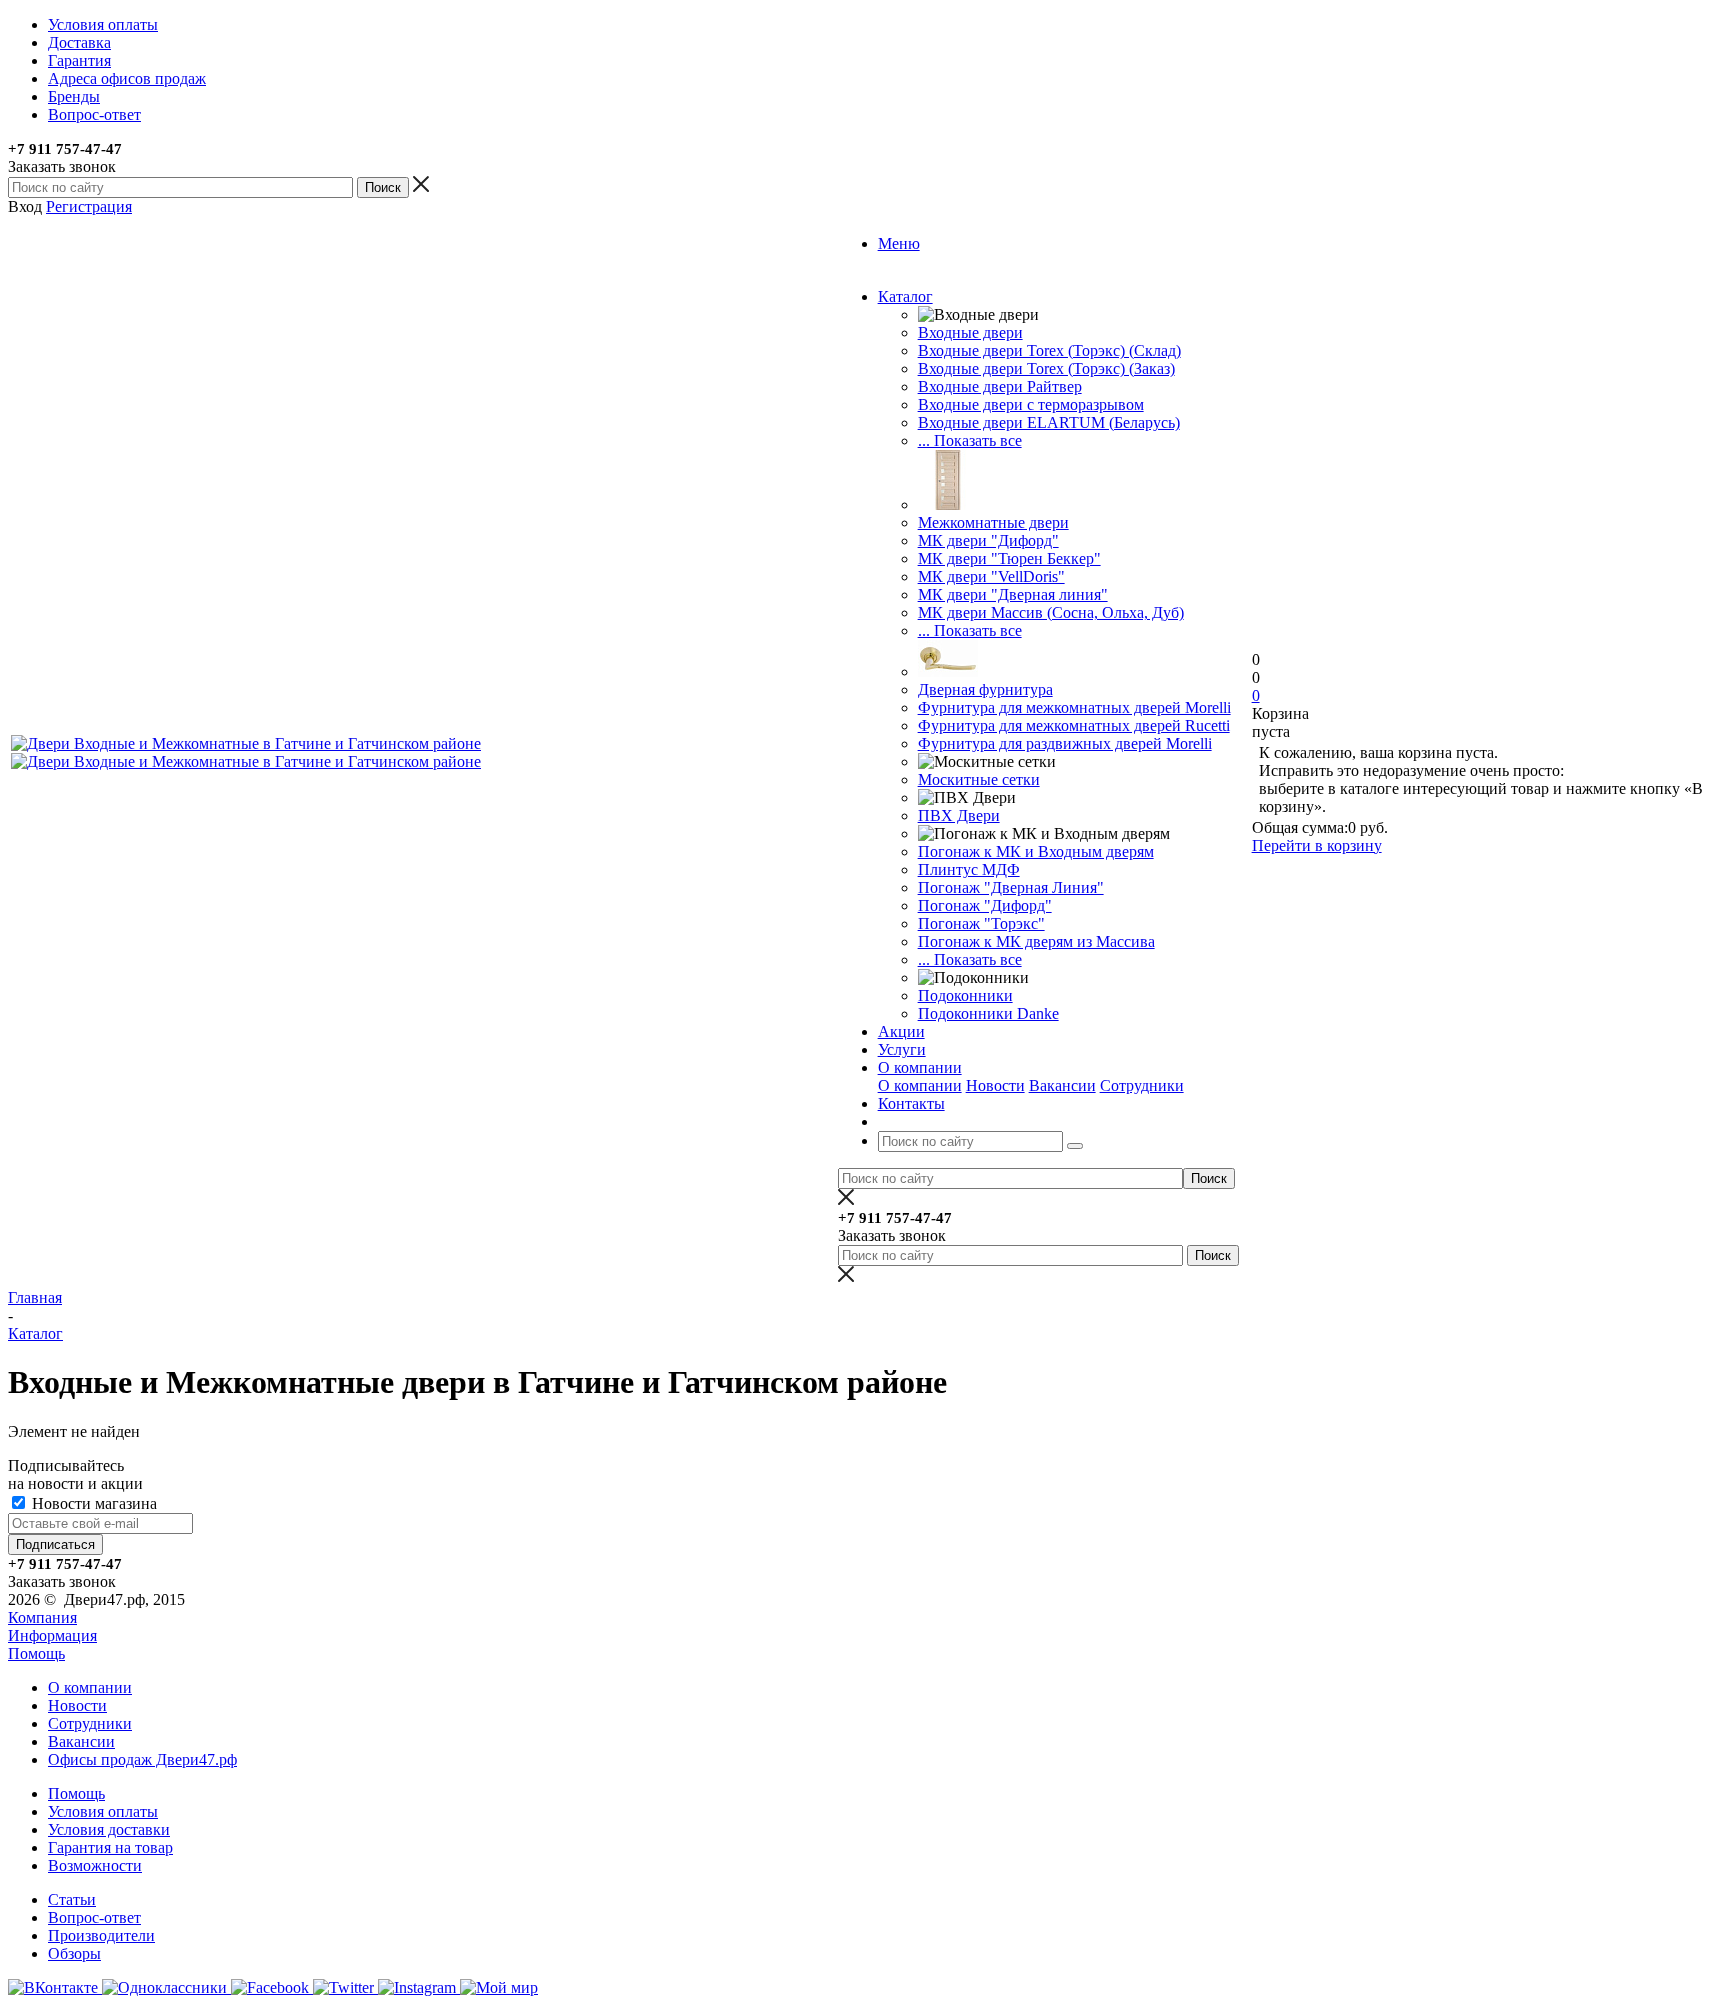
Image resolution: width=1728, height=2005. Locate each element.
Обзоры (74, 1953)
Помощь (36, 1653)
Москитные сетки (979, 779)
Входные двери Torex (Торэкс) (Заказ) (1046, 368)
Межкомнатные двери (993, 522)
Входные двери (970, 332)
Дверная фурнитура (985, 689)
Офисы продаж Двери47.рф (142, 1759)
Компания (42, 1617)
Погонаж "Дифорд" (985, 905)
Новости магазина (92, 1503)
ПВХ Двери (959, 815)
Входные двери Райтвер (1000, 386)
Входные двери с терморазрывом (1031, 404)
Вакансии (1062, 1085)
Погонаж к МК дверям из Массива (1036, 941)
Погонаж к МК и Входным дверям (1036, 851)
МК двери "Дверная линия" (1013, 594)
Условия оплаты (103, 1811)
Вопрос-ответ (94, 1917)
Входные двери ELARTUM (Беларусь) (1049, 422)
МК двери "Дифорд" (988, 540)
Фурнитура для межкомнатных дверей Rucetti (1074, 725)
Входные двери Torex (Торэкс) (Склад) (1049, 350)
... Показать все (970, 440)
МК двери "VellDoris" (991, 576)
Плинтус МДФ (969, 869)
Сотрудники (1142, 1085)
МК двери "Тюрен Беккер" (1009, 558)
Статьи (72, 1899)
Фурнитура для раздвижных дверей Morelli (1065, 743)
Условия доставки (109, 1829)
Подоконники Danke (988, 1013)
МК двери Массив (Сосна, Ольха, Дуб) (1051, 612)
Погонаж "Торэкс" (981, 923)
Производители (101, 1935)
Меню (899, 243)
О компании (920, 1085)
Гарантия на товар (110, 1847)
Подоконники (965, 995)
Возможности (95, 1865)
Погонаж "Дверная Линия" (1011, 887)
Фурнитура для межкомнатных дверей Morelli (1074, 707)
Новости (995, 1085)
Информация (52, 1635)
